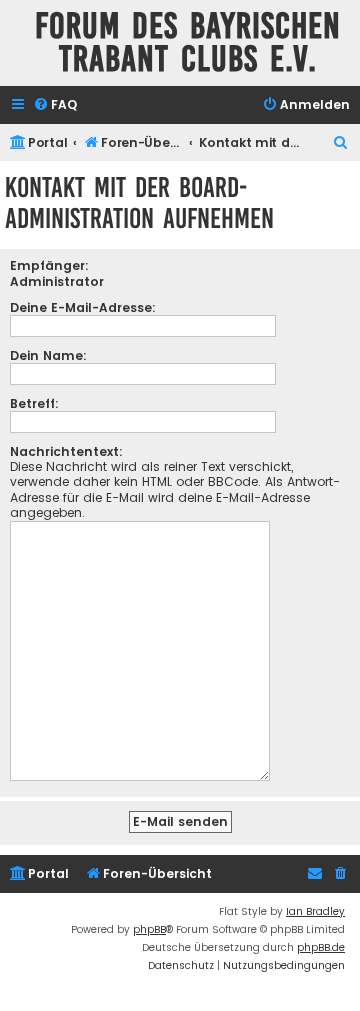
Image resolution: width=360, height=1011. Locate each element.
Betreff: (34, 403)
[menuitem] (55, 105)
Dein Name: (48, 355)
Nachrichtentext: (66, 451)
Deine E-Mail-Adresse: (83, 307)
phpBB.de (321, 947)
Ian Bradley (315, 911)
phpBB (149, 929)
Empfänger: (49, 265)
